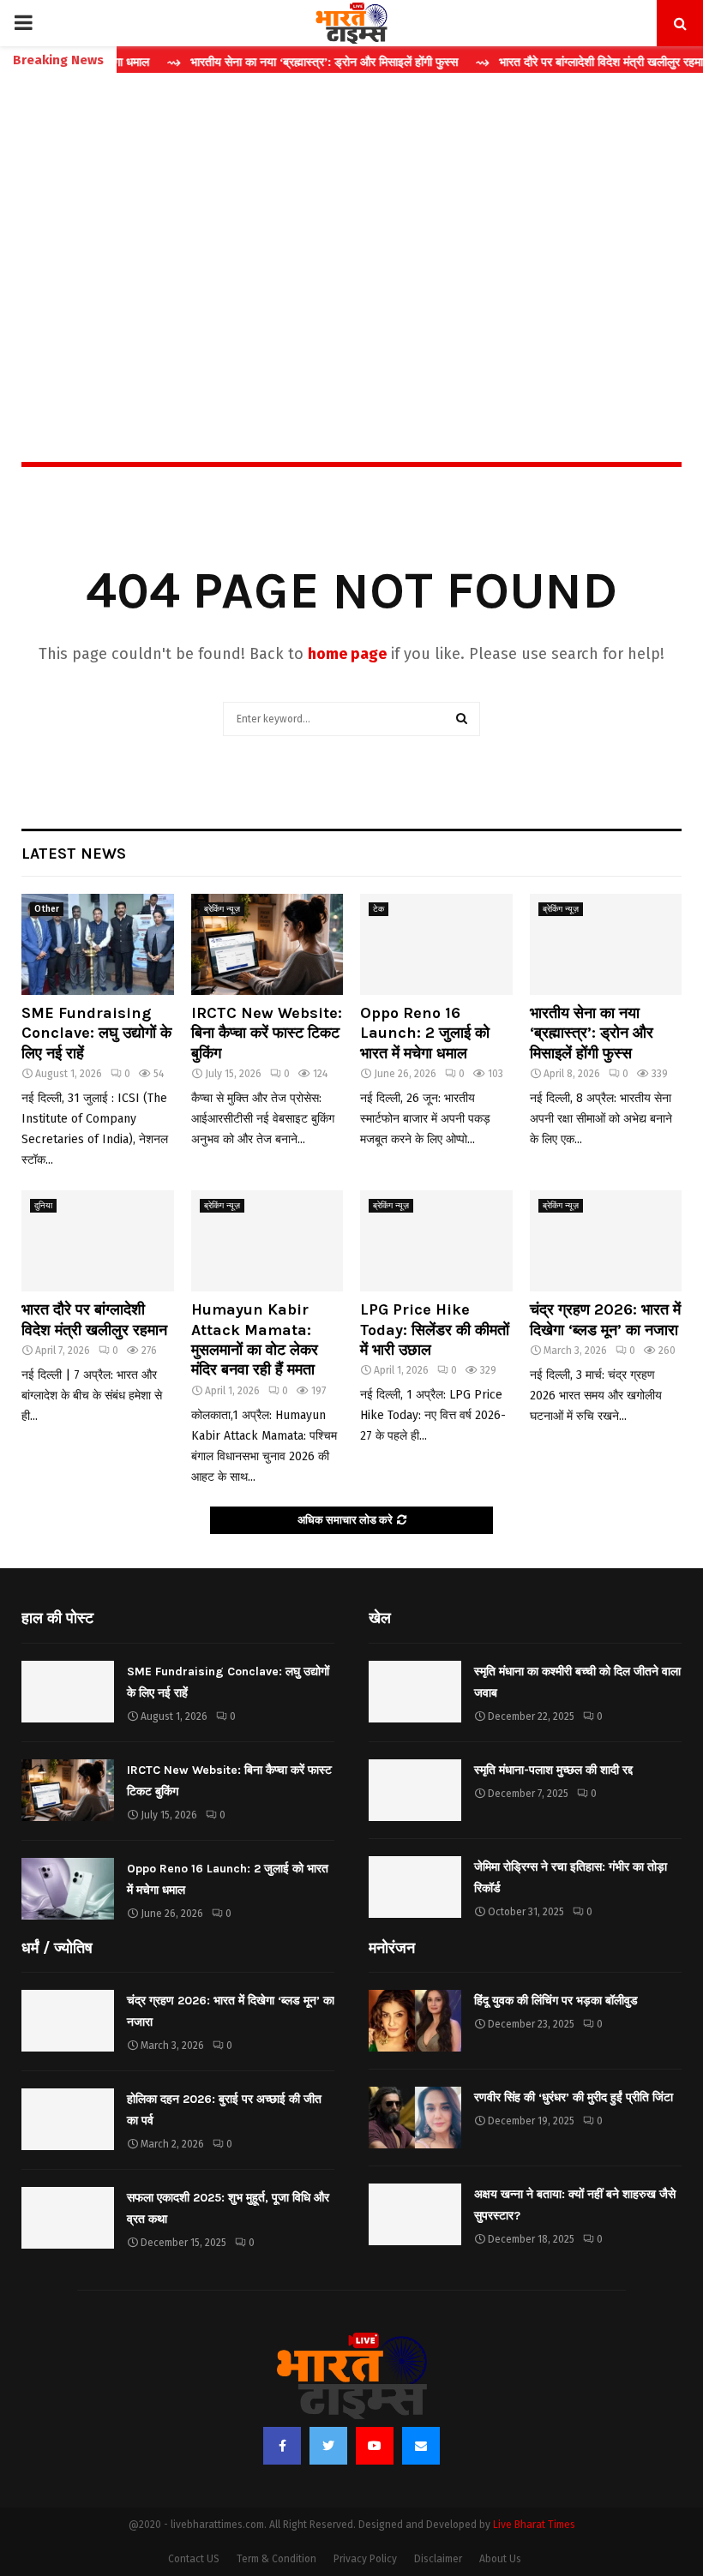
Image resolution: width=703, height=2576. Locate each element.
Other (47, 909)
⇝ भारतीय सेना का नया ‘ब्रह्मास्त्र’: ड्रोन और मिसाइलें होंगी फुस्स (281, 62)
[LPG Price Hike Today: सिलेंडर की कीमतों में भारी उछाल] (436, 1241)
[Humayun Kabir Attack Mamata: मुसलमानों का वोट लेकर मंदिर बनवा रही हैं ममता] (267, 1241)
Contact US (194, 2559)
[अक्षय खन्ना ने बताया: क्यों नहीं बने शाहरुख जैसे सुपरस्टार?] (415, 2214)
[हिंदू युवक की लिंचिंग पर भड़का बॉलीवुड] (415, 2021)
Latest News (74, 854)
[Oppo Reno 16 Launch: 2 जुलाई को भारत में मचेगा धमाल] (436, 944)
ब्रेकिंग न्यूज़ (222, 909)
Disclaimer (438, 2559)
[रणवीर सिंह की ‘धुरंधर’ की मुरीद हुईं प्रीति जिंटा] (415, 2118)
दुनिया (43, 1206)
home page (347, 654)
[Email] (421, 2446)
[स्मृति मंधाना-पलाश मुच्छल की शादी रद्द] (415, 1790)
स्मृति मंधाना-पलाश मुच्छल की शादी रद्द (553, 1770)
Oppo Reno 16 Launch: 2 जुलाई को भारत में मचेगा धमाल (425, 1033)
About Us (500, 2559)
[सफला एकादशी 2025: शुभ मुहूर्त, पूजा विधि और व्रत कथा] (68, 2218)
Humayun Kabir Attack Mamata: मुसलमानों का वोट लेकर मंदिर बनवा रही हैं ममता (255, 1339)
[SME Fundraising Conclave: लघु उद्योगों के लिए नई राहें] (98, 944)
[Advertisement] (351, 231)
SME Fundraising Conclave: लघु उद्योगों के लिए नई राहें (96, 1033)
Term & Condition (276, 2559)
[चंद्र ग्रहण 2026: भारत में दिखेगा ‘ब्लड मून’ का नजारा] (606, 1241)
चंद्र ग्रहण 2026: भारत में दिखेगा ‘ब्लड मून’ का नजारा (605, 1319)
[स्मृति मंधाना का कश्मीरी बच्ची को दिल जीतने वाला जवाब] (415, 1692)
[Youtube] (375, 2446)
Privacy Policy (365, 2559)
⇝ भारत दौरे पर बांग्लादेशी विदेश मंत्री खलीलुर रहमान (561, 62)
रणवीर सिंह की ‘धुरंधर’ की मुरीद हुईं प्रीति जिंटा (574, 2097)
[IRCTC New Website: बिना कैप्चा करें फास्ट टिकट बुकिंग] (267, 944)
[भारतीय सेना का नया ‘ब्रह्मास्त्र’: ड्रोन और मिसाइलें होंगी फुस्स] (606, 944)
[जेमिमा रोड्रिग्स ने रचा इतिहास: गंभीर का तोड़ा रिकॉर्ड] (415, 1887)
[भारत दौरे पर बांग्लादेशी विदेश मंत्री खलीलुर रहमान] (98, 1241)
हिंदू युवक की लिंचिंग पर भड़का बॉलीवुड (556, 2001)
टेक (379, 909)
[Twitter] (328, 2446)
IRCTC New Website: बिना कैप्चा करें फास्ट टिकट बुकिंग (267, 1033)
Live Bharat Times (534, 2525)
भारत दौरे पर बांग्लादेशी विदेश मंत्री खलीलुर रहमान (94, 1319)
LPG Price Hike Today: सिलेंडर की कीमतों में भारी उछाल (435, 1330)
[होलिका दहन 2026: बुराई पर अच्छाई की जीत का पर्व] (68, 2119)
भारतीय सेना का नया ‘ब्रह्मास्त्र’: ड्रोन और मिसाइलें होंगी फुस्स (592, 1033)
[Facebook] (282, 2446)
